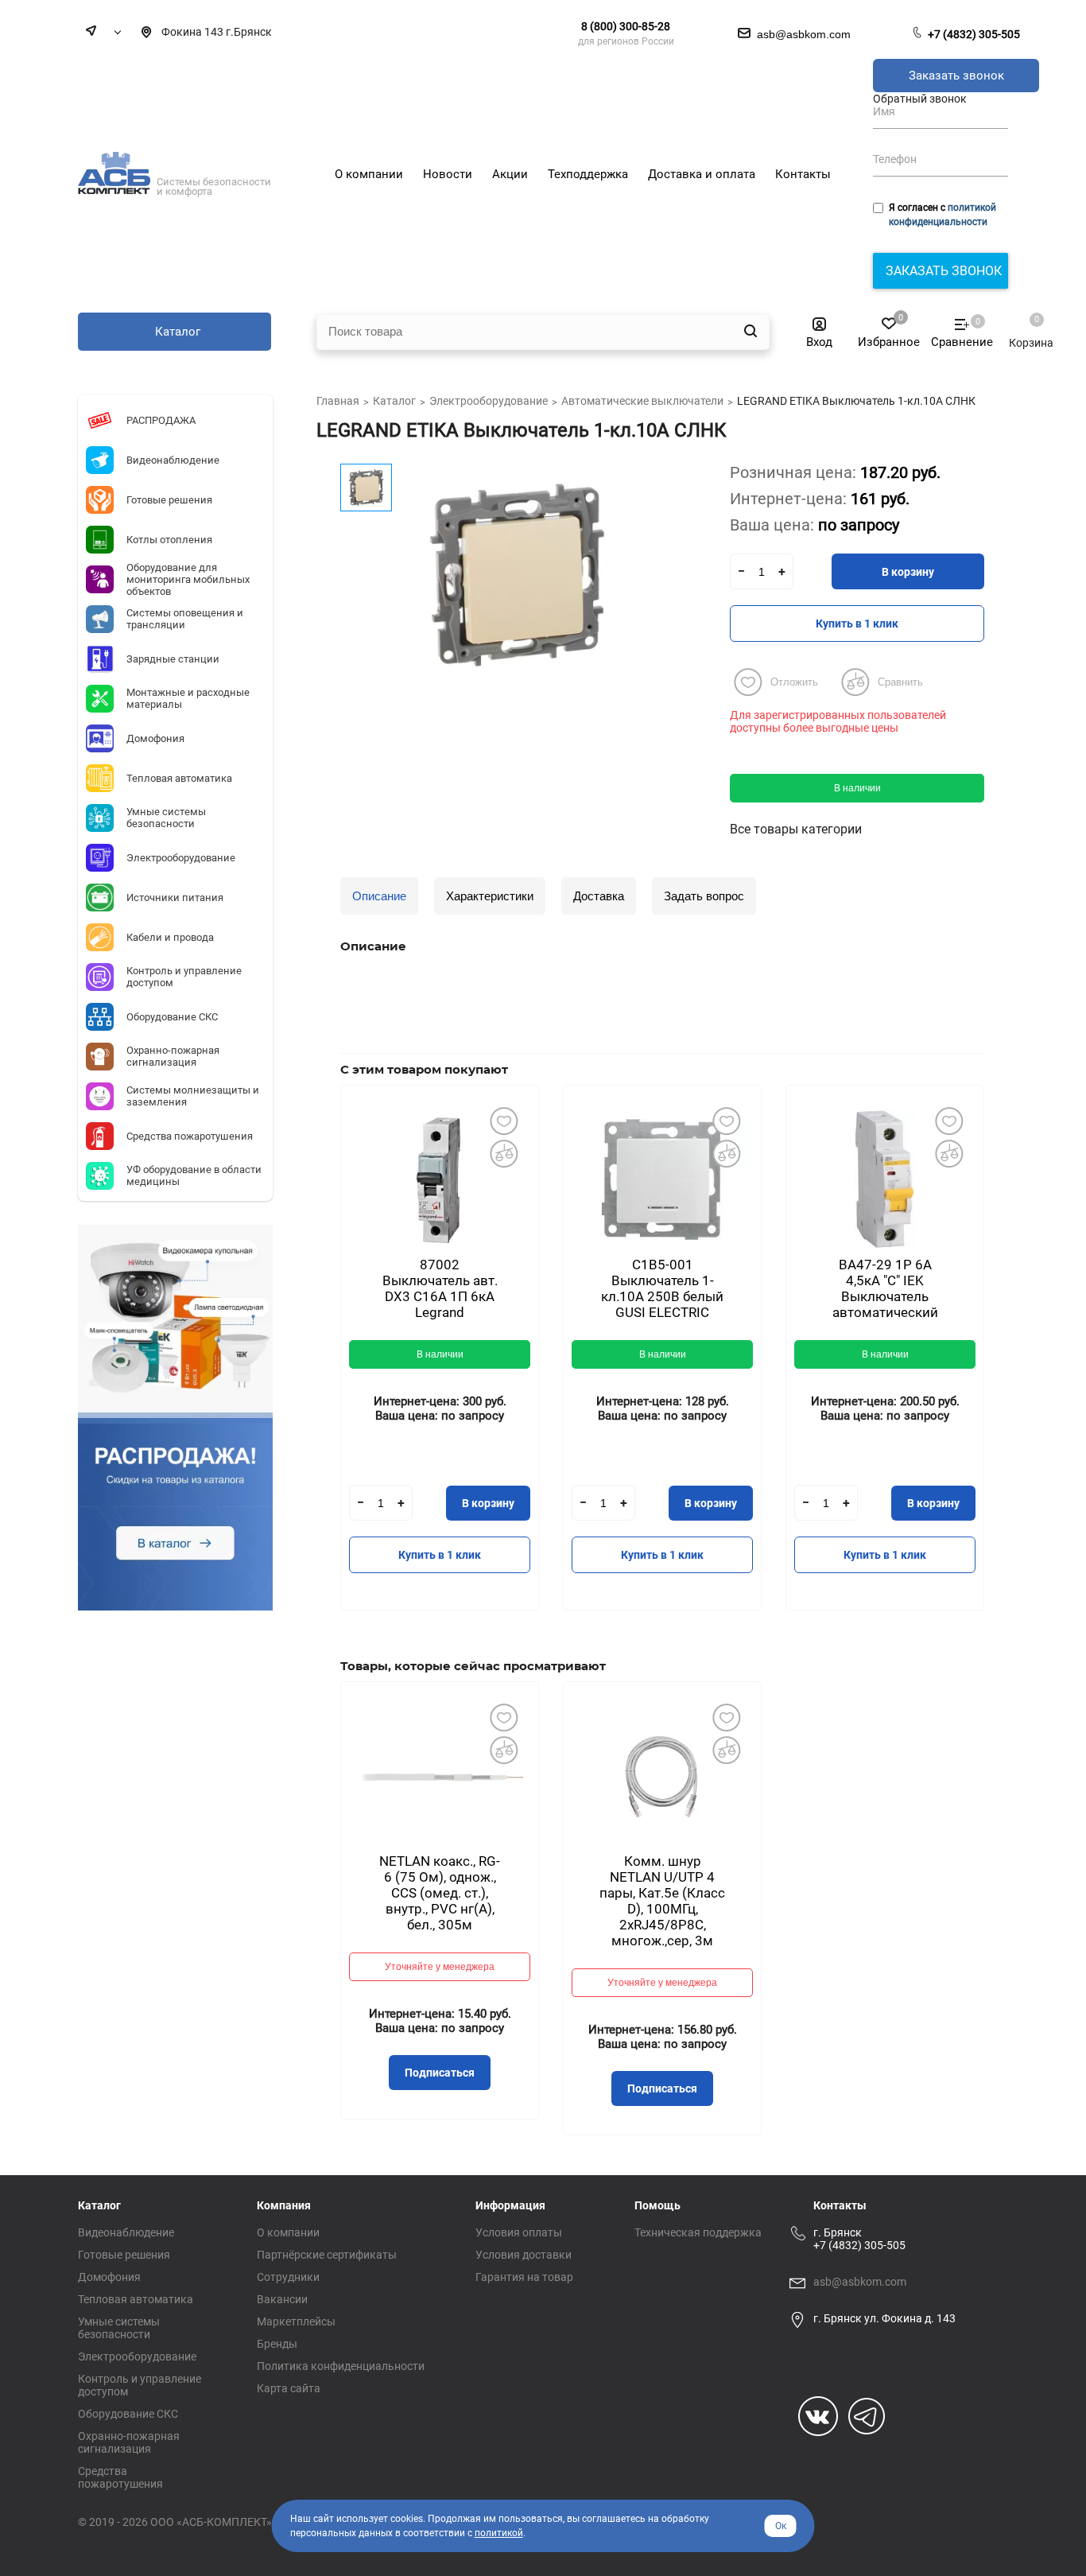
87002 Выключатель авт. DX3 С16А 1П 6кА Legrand (440, 1288)
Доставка (599, 896)
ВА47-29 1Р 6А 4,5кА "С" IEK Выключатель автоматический (885, 1288)
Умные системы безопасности (119, 2328)
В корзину (908, 572)
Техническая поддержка (698, 2232)
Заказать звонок (956, 76)
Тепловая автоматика (136, 2299)
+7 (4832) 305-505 (974, 34)
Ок (781, 2526)
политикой (499, 2533)
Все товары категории (796, 829)
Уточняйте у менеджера (440, 1967)
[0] (1023, 327)
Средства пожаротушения (120, 2477)
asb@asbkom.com (860, 2282)
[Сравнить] (503, 1153)
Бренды (277, 2344)
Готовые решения (124, 2255)
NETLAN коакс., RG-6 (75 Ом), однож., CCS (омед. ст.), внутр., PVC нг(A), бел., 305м (440, 1893)
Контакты (840, 2205)
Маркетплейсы (296, 2322)
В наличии (857, 788)
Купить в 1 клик (857, 624)
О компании (288, 2232)
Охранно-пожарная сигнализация (129, 2442)
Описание (379, 896)
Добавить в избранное (503, 1121)
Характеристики (490, 896)
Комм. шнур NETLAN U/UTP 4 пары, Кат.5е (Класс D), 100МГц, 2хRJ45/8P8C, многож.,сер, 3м (662, 1901)
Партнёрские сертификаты (327, 2255)
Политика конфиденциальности (341, 2366)
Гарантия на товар (524, 2277)
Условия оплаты (519, 2232)
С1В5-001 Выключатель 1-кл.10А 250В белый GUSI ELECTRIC (662, 1288)
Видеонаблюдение (126, 2232)
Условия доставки (524, 2255)
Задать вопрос (704, 896)
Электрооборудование (137, 2356)
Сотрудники (288, 2277)
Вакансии (282, 2299)
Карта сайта (289, 2388)
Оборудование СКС (128, 2414)
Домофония (109, 2277)
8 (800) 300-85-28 (626, 26)
